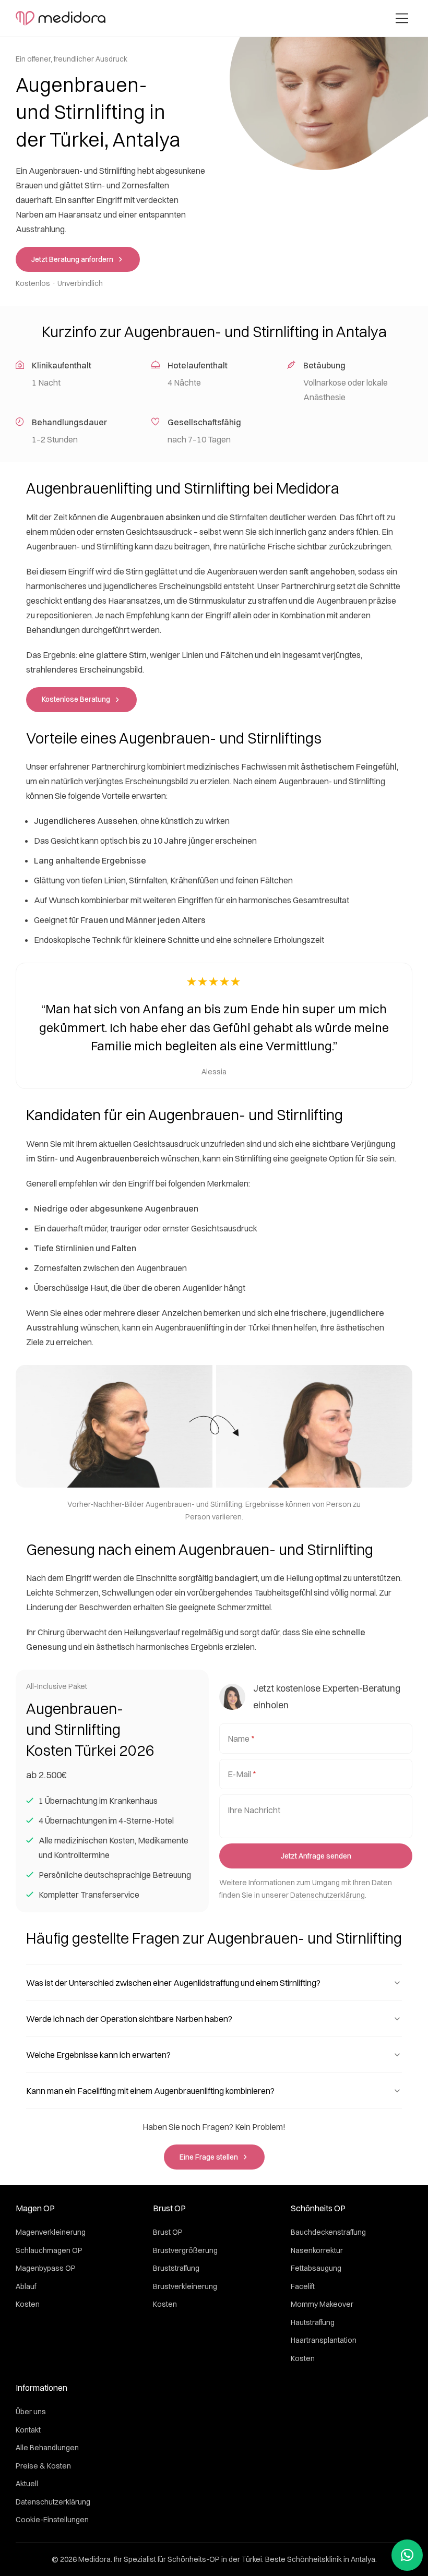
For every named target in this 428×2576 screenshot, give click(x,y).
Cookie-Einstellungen (52, 2520)
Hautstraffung (313, 2322)
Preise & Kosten (43, 2466)
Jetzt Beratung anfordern (72, 259)
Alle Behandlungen (47, 2448)
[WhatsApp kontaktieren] (407, 2555)
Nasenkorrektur (317, 2250)
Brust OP (168, 2232)
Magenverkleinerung (51, 2232)
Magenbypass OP (46, 2268)
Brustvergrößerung (185, 2250)
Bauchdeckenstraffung (328, 2232)
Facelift (303, 2286)
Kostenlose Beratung (76, 699)
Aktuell (27, 2484)
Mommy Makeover (322, 2304)
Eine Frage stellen (209, 2157)
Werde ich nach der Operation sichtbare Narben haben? (129, 2019)
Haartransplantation (324, 2340)
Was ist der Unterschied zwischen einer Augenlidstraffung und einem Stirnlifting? (173, 1983)
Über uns (31, 2412)
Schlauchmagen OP (49, 2250)
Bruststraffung (176, 2268)
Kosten (28, 2304)
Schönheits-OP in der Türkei (215, 2559)
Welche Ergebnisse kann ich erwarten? (98, 2055)
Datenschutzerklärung (328, 1895)
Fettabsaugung (316, 2268)
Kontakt (28, 2430)
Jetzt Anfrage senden (316, 1856)
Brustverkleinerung (185, 2286)
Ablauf (26, 2286)
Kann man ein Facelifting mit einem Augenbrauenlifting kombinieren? (150, 2091)
